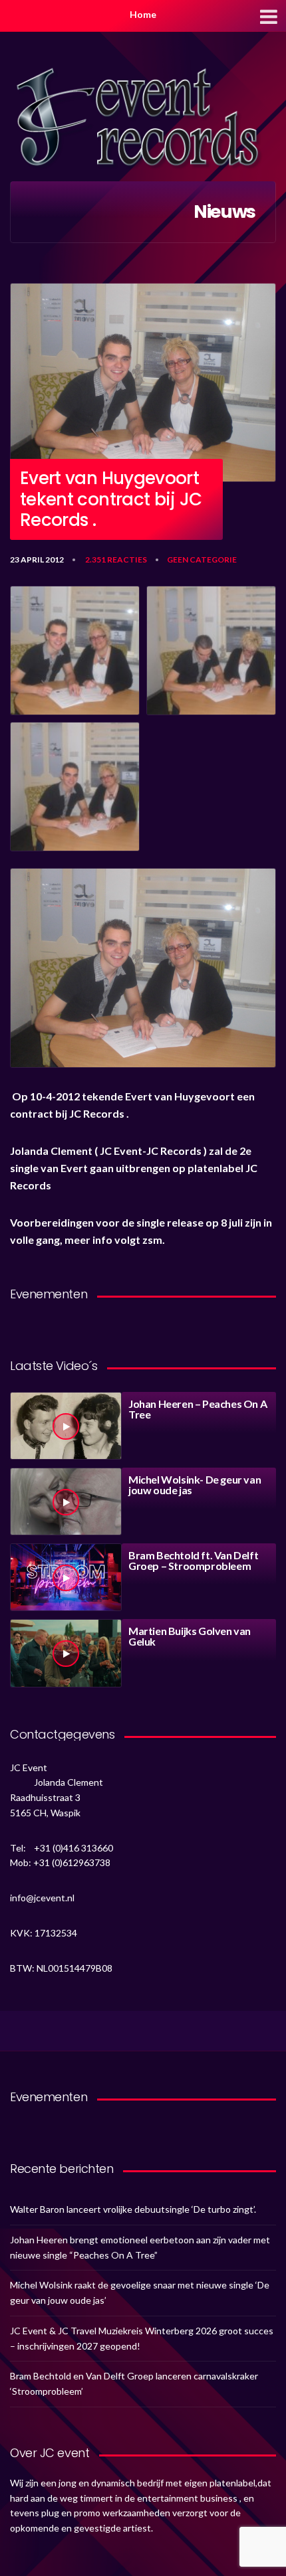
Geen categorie (202, 559)
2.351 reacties (116, 559)
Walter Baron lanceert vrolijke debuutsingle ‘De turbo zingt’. (133, 2209)
